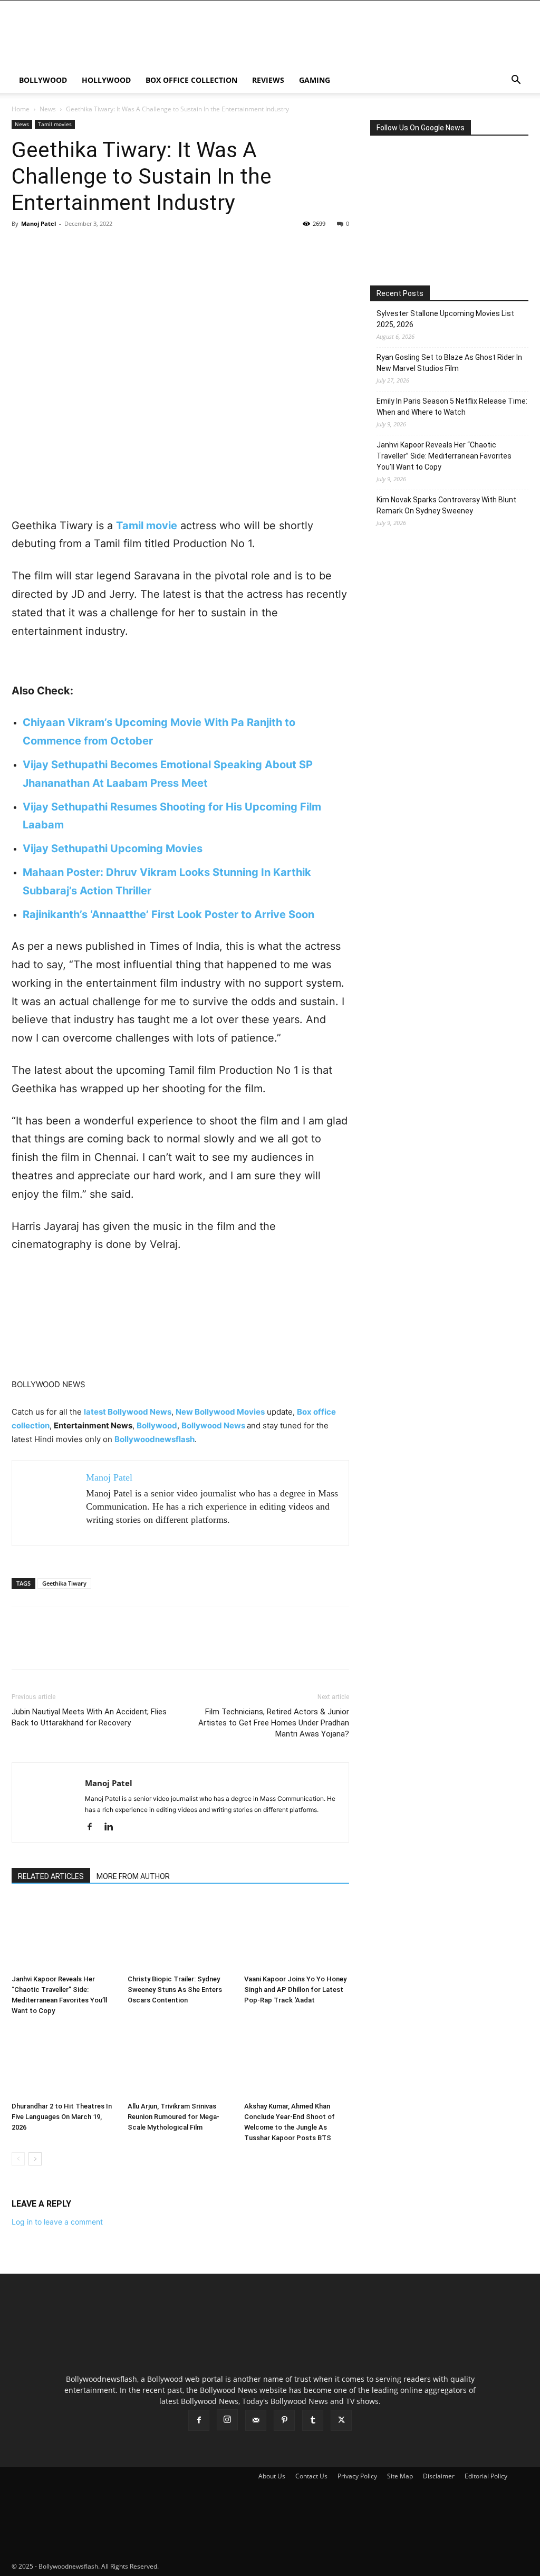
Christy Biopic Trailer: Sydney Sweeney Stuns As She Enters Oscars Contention (175, 1990)
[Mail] (256, 2420)
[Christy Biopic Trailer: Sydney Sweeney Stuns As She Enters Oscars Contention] (180, 1934)
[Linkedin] (113, 1827)
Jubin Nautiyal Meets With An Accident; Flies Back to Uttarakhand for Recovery (89, 1717)
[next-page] (35, 2159)
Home (21, 109)
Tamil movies (55, 124)
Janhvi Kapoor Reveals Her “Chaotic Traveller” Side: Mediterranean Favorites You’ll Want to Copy (444, 456)
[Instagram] (227, 2420)
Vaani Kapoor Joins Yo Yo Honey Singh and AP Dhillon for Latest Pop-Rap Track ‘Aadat (295, 1990)
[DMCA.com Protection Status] (239, 2566)
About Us (272, 2476)
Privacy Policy (357, 2476)
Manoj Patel (38, 223)
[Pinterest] (71, 247)
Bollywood (43, 80)
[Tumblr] (313, 2420)
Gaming (315, 80)
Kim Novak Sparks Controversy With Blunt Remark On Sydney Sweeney (446, 505)
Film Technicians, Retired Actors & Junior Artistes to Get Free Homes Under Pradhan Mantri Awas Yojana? (274, 1723)
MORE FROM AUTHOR (133, 1876)
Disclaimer (439, 2476)
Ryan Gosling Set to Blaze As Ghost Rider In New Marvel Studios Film (449, 363)
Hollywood (106, 80)
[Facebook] (22, 247)
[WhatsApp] (95, 247)
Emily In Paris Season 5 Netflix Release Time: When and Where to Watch (452, 407)
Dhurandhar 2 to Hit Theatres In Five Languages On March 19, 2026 (62, 2117)
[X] (46, 247)
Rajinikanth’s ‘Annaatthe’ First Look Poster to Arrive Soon (168, 914)
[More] (120, 247)
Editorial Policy (486, 2476)
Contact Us (311, 2476)
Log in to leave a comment (57, 2222)
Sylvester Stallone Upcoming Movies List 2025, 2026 (445, 319)
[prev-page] (18, 2159)
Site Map (400, 2476)
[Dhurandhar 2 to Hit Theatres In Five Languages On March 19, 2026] (64, 2061)
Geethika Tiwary (64, 1583)
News (48, 109)
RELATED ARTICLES (51, 1876)
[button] (516, 81)
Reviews (268, 80)
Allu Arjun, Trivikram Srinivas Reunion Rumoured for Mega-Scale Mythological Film (173, 2117)
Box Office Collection (191, 80)
